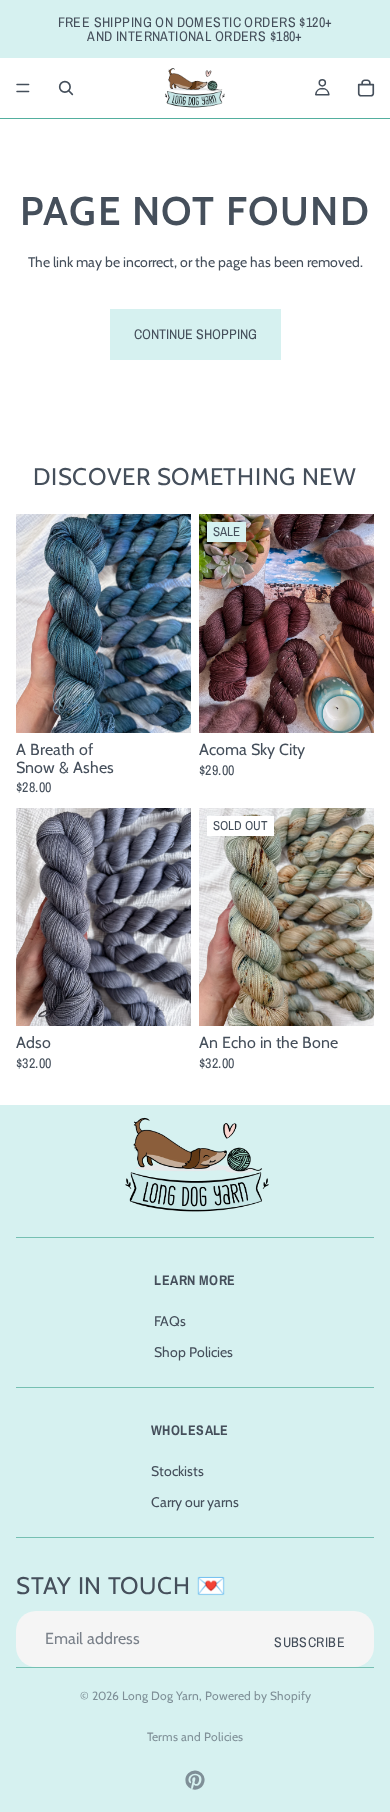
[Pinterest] (195, 1780)
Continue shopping (195, 334)
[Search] (66, 88)
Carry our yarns (195, 1502)
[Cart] (366, 88)
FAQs (170, 1321)
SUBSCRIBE (309, 1642)
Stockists (177, 1471)
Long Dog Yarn (160, 1695)
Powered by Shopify (258, 1695)
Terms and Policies (195, 1736)
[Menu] (23, 88)
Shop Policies (193, 1353)
